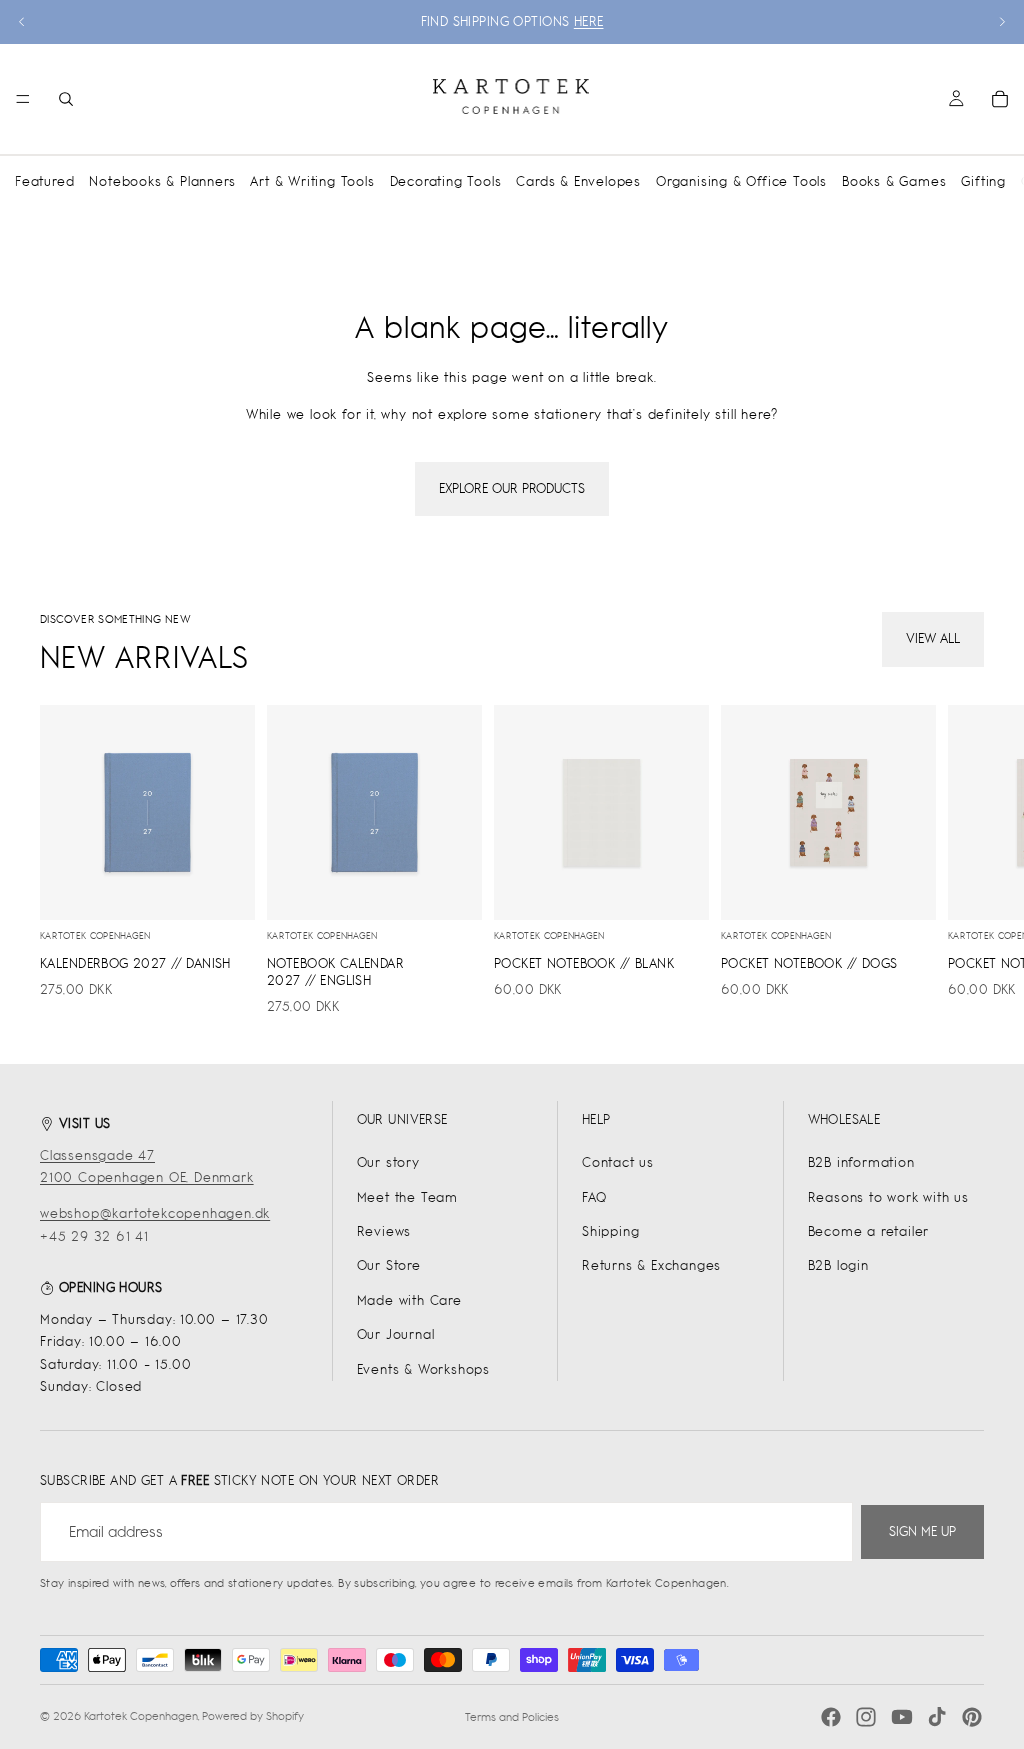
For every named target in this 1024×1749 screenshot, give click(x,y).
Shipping (610, 1231)
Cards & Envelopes (578, 181)
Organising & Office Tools (741, 181)
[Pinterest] (972, 1717)
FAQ (594, 1197)
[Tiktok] (937, 1717)
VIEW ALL (933, 638)
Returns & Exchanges (651, 1265)
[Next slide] (1002, 22)
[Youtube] (902, 1717)
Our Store (389, 1265)
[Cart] (1000, 99)
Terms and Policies (512, 1717)
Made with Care (409, 1300)
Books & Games (894, 181)
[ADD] (224, 889)
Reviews (384, 1231)
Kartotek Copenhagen (141, 1716)
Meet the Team (407, 1197)
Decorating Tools (446, 181)
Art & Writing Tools (312, 181)
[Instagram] (866, 1717)
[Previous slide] (22, 22)
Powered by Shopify (253, 1716)
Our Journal (396, 1334)
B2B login (838, 1265)
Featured (44, 181)
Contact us (618, 1162)
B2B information (861, 1162)
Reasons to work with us (888, 1197)
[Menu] (23, 99)
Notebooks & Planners (162, 181)
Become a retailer (869, 1231)
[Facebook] (831, 1717)
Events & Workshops (423, 1369)
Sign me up (922, 1531)
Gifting (983, 181)
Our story (388, 1162)
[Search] (66, 99)
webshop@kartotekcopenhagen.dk (155, 1213)
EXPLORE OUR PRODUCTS (512, 488)
